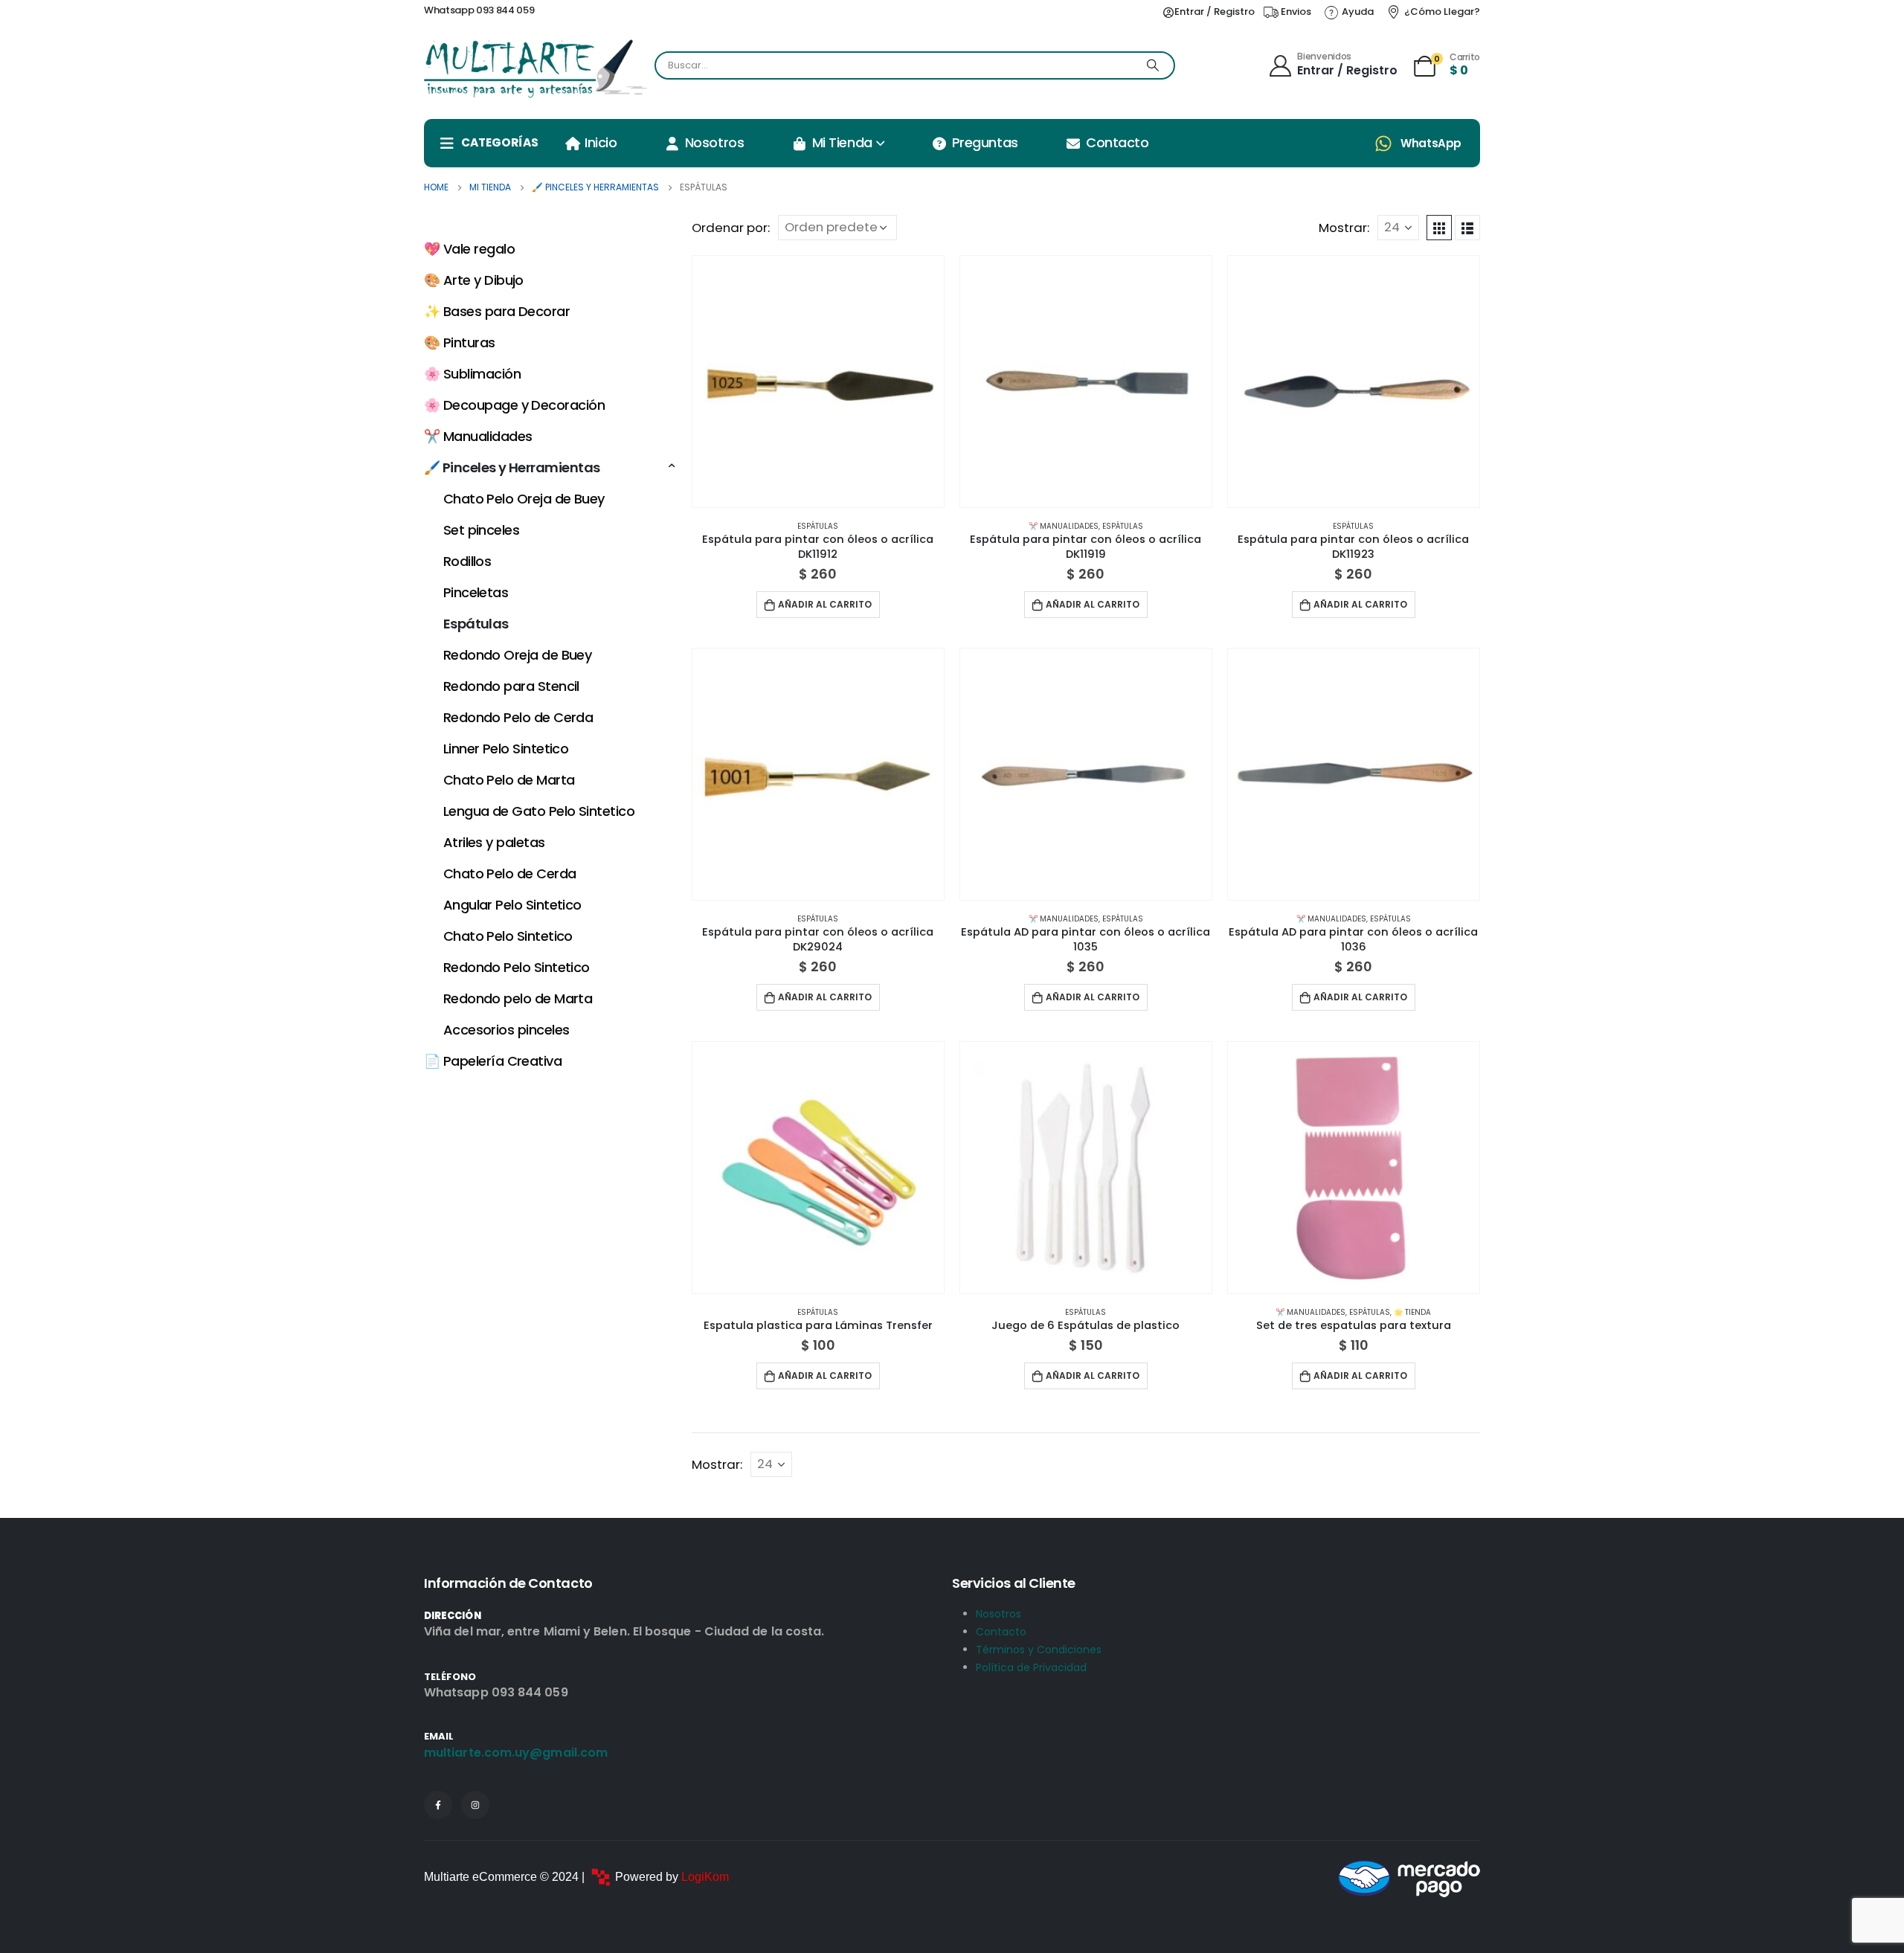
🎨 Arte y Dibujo (474, 280)
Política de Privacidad (1031, 1667)
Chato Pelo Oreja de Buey (524, 499)
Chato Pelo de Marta (509, 780)
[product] (818, 382)
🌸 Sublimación (472, 374)
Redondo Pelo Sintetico (517, 967)
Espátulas (818, 526)
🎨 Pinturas (460, 342)
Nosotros (714, 142)
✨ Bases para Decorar (497, 311)
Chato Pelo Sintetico (508, 936)
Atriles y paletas (494, 842)
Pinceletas (476, 592)
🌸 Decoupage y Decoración (514, 405)
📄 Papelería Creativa (493, 1061)
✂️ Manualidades (1064, 526)
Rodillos (467, 561)
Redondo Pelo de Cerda (518, 717)
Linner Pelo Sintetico (506, 749)
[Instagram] (475, 1805)
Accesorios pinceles (506, 1030)
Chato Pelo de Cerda (510, 873)
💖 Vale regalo (469, 249)
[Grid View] (1439, 228)
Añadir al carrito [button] (825, 604)
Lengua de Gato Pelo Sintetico (539, 811)
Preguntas (985, 142)
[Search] (1153, 65)
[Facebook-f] (438, 1805)
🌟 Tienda (1412, 1312)
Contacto (1117, 142)
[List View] (1467, 228)
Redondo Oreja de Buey (518, 655)
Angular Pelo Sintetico (512, 905)
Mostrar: (1344, 228)
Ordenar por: (731, 228)
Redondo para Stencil (511, 686)
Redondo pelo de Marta (518, 998)
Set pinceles (482, 530)
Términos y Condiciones (1039, 1650)
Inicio (601, 142)
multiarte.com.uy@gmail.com (516, 1753)
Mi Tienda (842, 142)
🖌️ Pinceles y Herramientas (512, 467)
